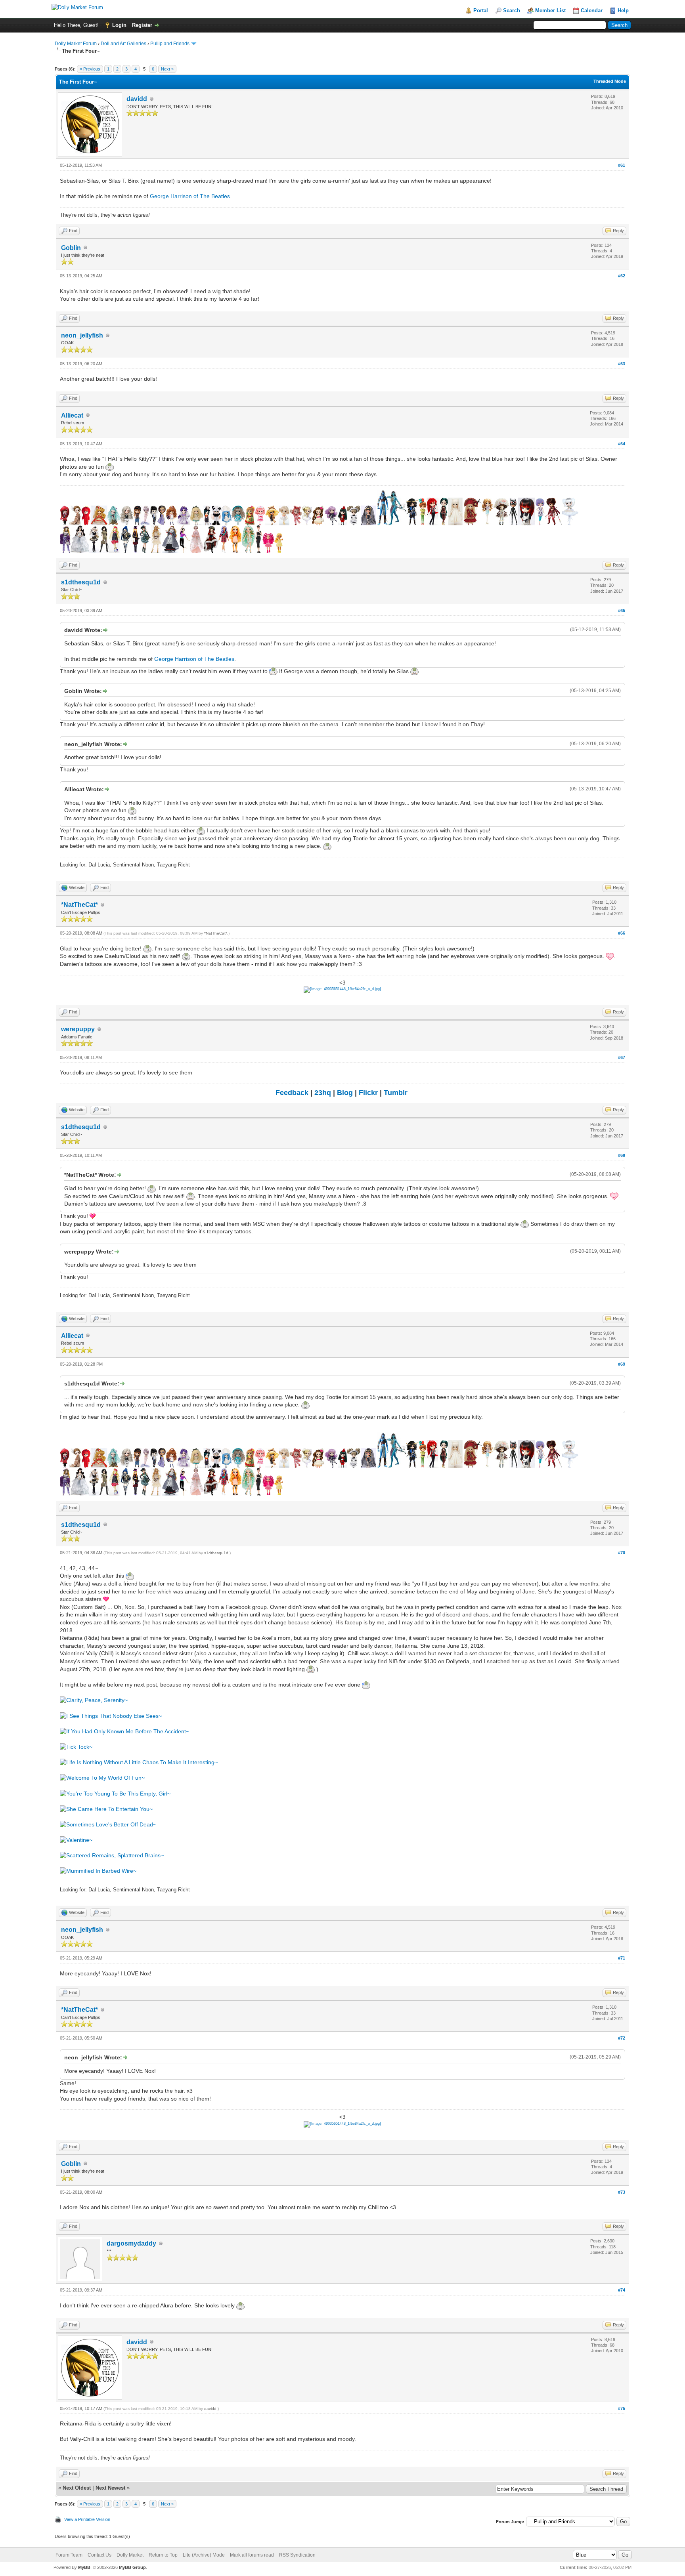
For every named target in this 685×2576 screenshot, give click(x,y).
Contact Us (99, 2555)
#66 (622, 933)
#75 (622, 2408)
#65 (622, 611)
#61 (622, 165)
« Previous (90, 69)
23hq (323, 1093)
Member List (550, 10)
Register (142, 25)
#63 (622, 364)
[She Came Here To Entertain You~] (106, 1809)
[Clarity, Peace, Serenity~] (94, 1700)
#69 (622, 1364)
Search (512, 10)
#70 (622, 1553)
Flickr (368, 1093)
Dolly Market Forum (76, 44)
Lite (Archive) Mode (204, 2555)
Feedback (292, 1093)
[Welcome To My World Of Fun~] (102, 1778)
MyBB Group (132, 2567)
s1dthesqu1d (81, 582)
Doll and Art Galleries (123, 44)
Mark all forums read (252, 2555)
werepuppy (78, 1029)
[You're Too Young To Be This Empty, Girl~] (115, 1794)
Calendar (592, 10)
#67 (622, 1057)
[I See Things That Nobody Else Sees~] (111, 1716)
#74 (622, 2290)
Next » (167, 69)
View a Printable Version (87, 2519)
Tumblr (396, 1093)
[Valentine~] (76, 1840)
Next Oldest (77, 2488)
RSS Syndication (297, 2555)
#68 (622, 1155)
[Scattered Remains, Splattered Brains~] (112, 1855)
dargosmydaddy (131, 2243)
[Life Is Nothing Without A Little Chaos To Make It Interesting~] (139, 1762)
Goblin (71, 248)
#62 (622, 276)
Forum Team (69, 2555)
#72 (622, 2038)
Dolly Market (130, 2555)
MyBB (84, 2567)
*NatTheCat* (79, 905)
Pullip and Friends (170, 44)
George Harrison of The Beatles (190, 196)
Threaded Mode (610, 81)
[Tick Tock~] (76, 1747)
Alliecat (72, 415)
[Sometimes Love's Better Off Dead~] (108, 1824)
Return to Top (163, 2555)
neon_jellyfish (82, 335)
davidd (137, 99)
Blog (345, 1093)
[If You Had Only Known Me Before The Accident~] (124, 1731)
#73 (622, 2192)
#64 (622, 444)
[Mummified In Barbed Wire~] (98, 1871)
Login (119, 25)
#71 (622, 1958)
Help (623, 10)
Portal (481, 10)
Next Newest (110, 2488)
